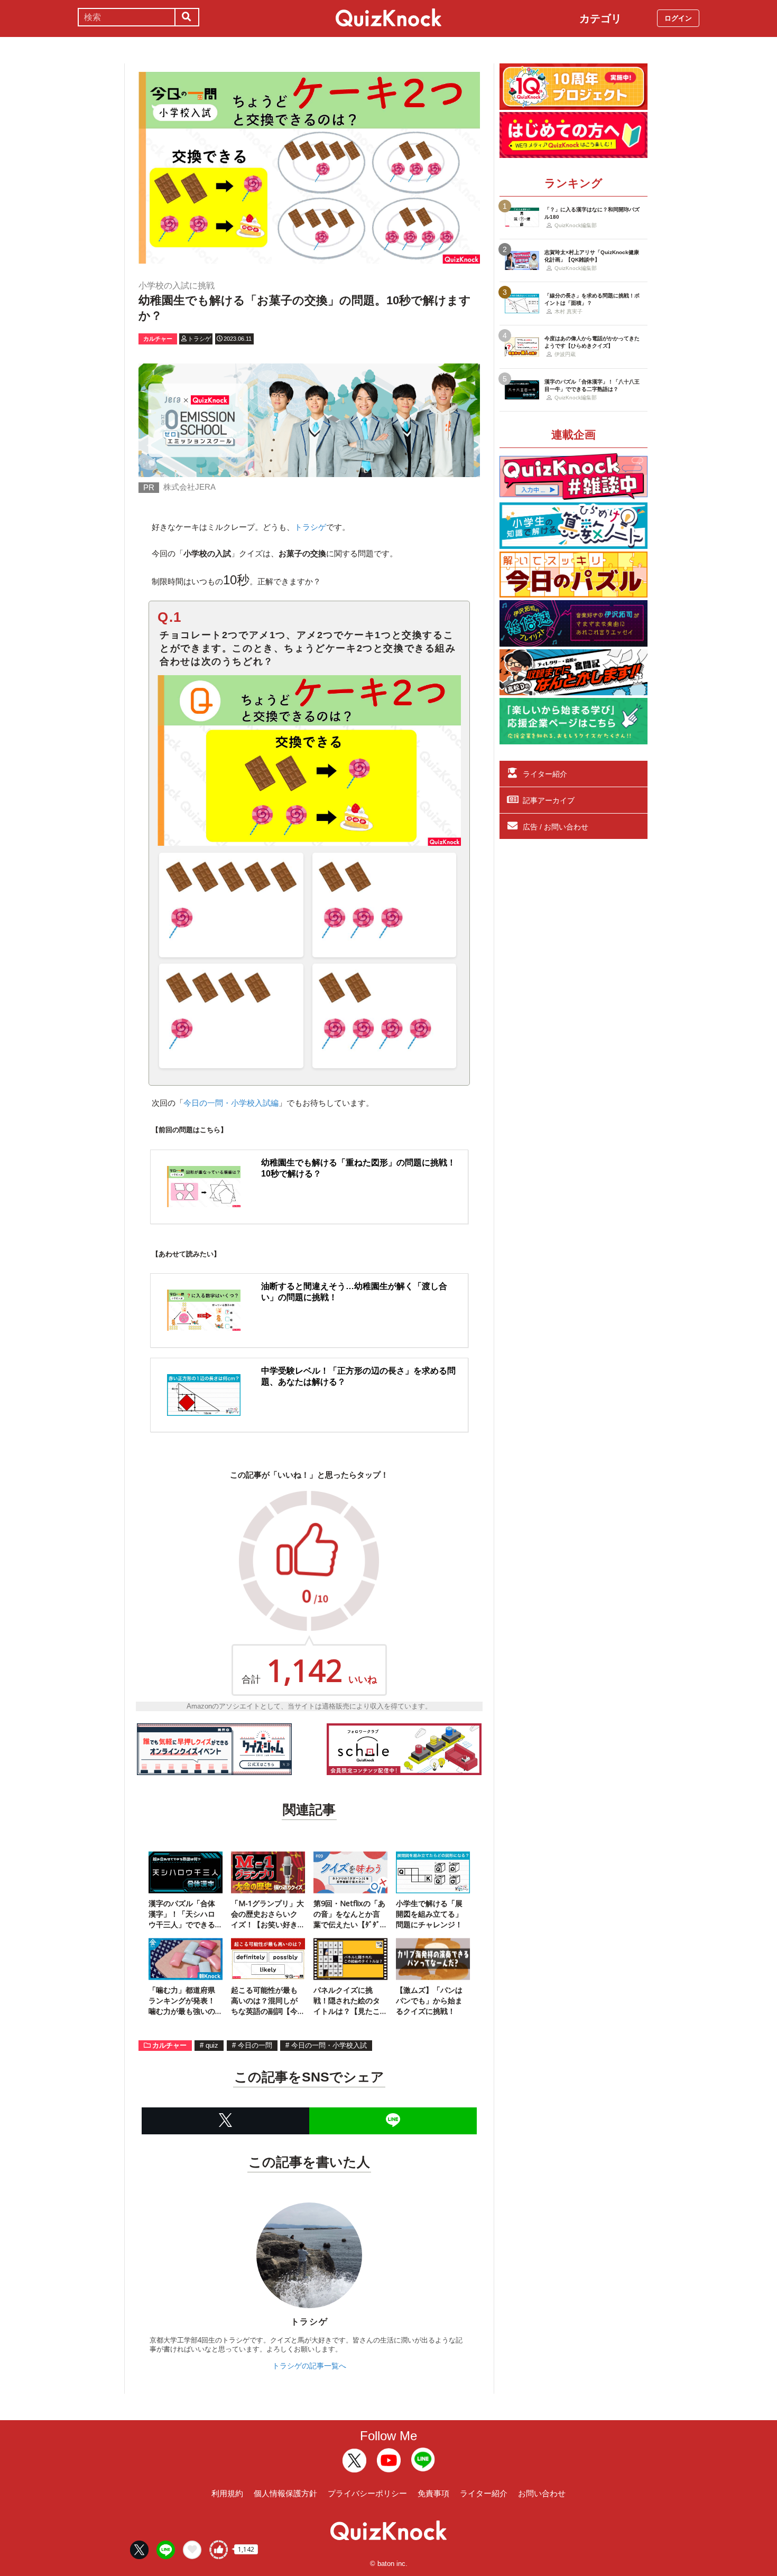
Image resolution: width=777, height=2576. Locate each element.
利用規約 (227, 2493)
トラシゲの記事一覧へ (309, 2366)
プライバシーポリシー (367, 2493)
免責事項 (433, 2493)
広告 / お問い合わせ (556, 827)
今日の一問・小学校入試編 (231, 1103)
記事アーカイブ (549, 800)
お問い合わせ (542, 2493)
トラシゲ (310, 527)
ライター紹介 (545, 774)
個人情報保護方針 (285, 2493)
